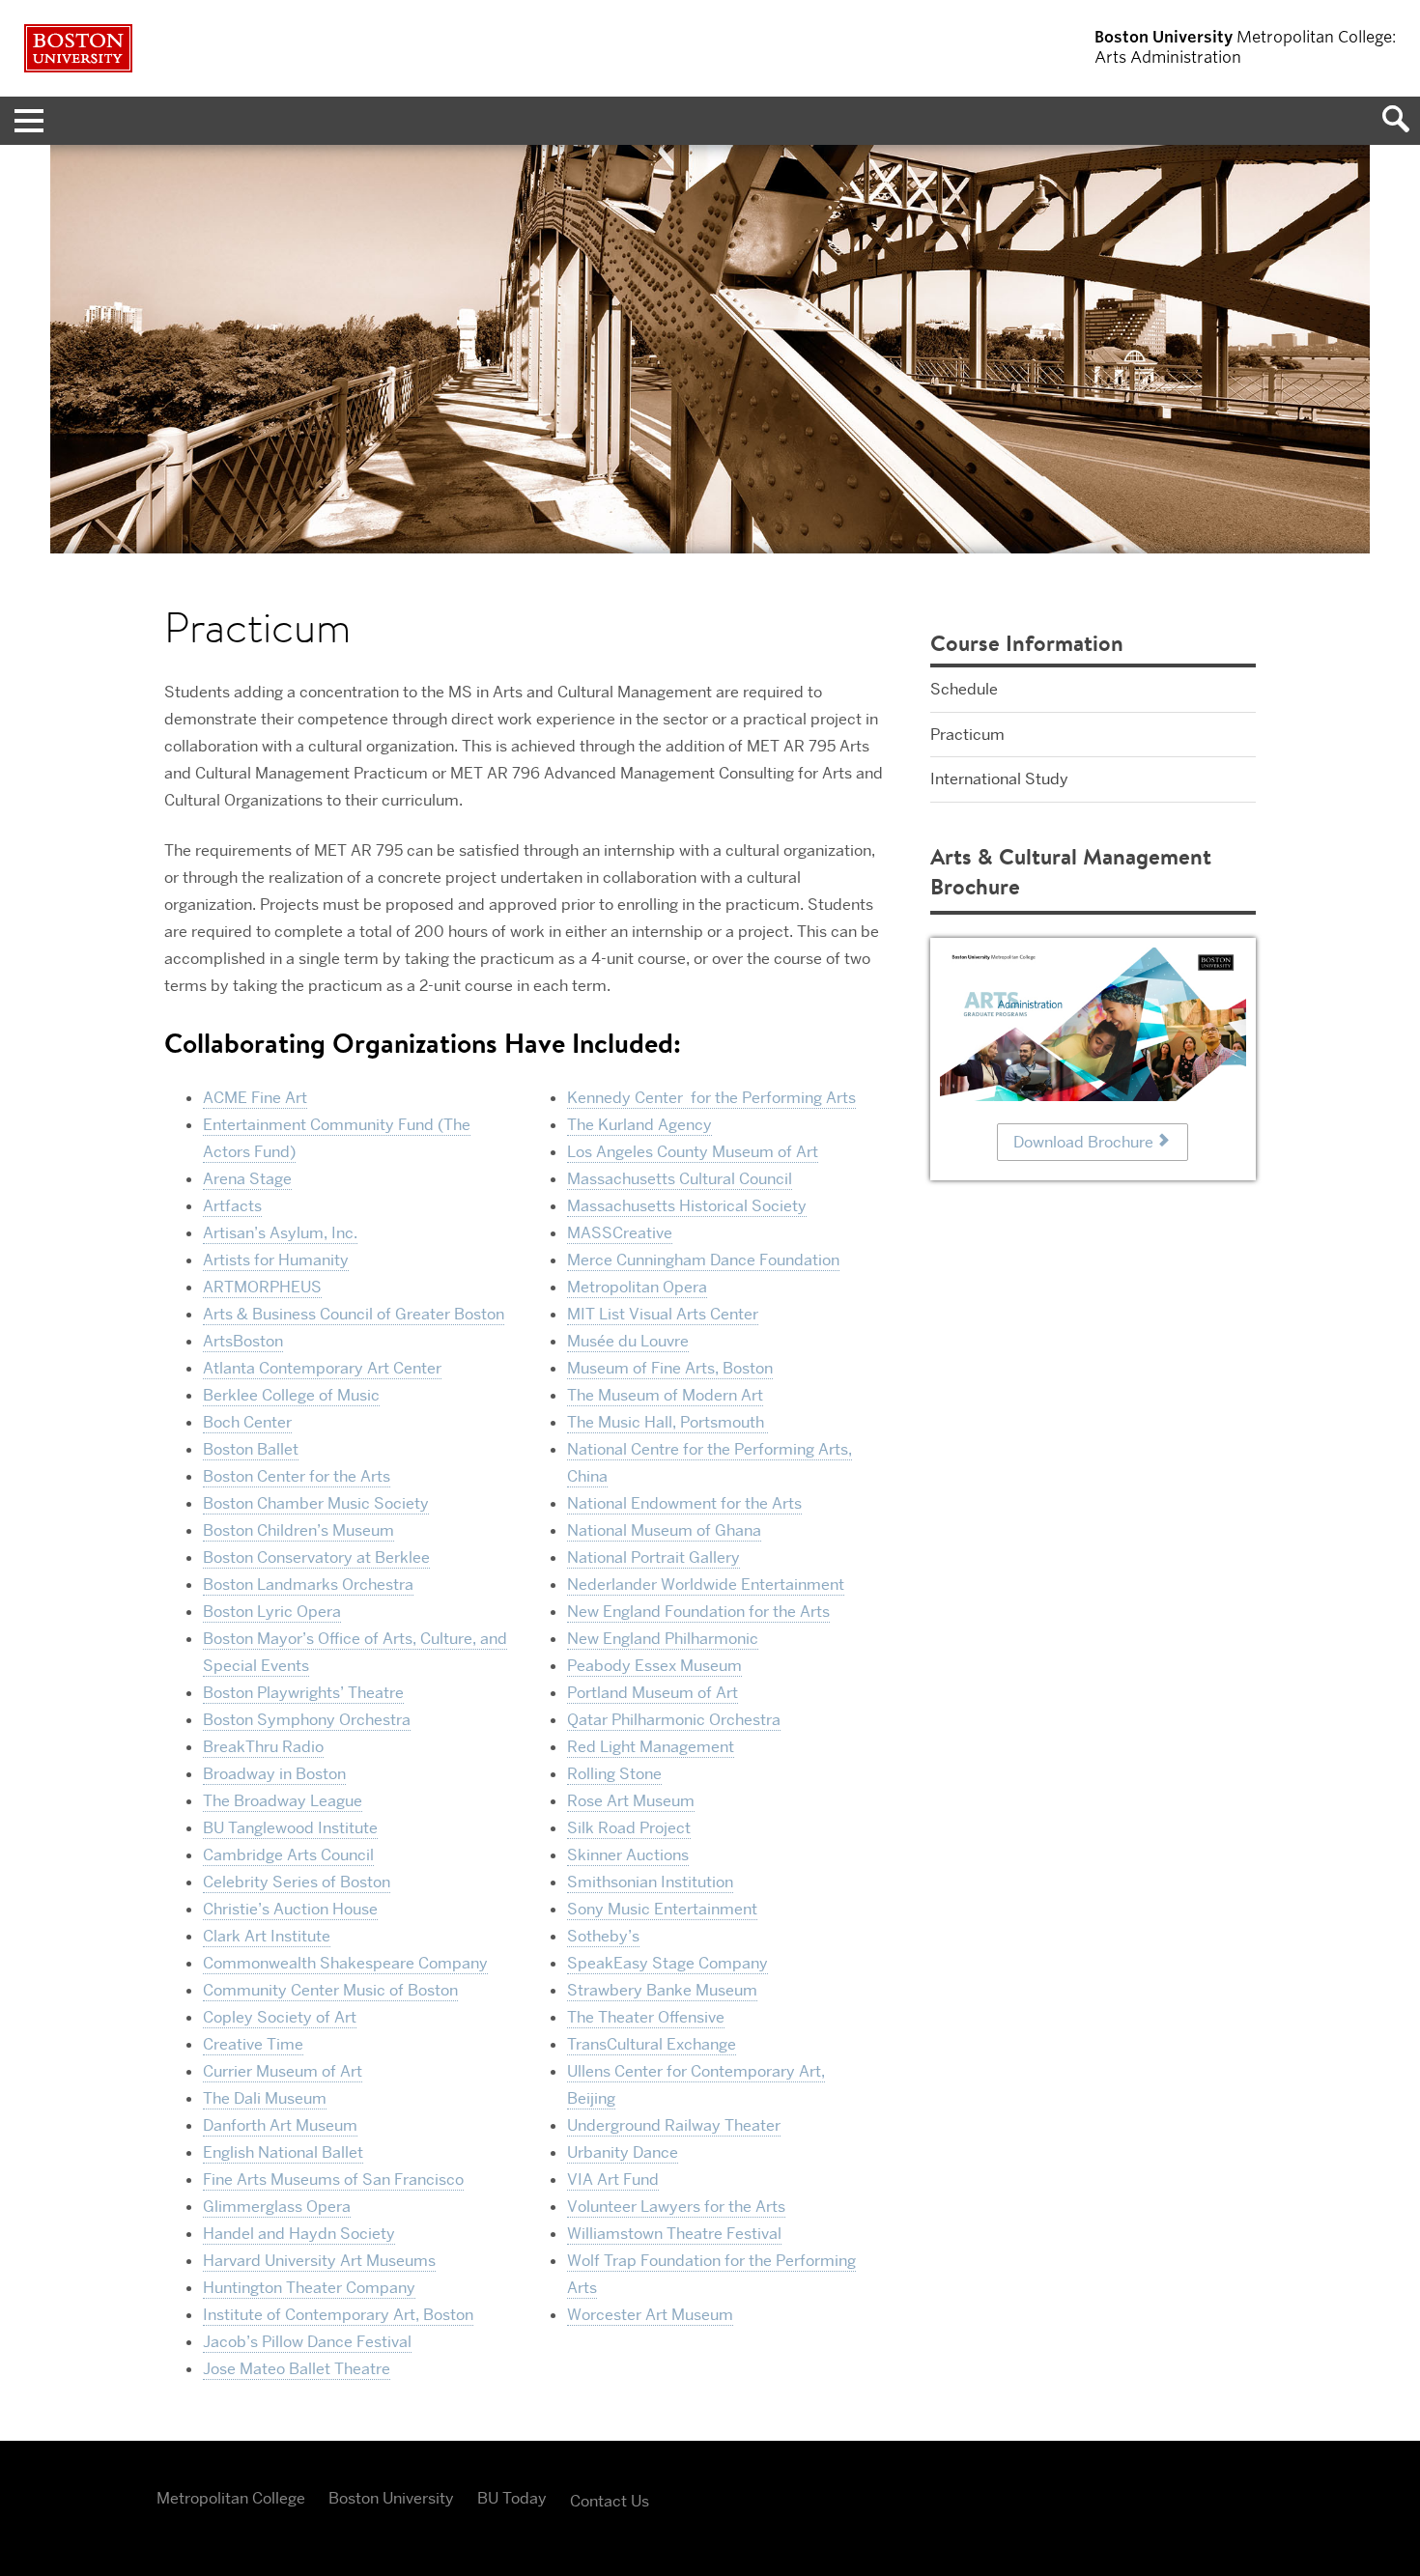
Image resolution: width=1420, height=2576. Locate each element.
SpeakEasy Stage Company (667, 1963)
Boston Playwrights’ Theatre (303, 1693)
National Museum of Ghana (664, 1530)
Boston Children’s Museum (298, 1530)
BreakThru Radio (263, 1747)
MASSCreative (620, 1233)
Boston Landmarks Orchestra (308, 1585)
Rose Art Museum (631, 1801)
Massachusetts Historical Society (687, 1206)
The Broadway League (283, 1801)
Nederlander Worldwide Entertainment (706, 1585)
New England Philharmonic (663, 1639)
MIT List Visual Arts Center (663, 1314)
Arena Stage (247, 1179)
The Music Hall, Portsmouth (667, 1422)
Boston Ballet (251, 1449)
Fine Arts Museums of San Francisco (333, 2180)
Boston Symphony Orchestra (307, 1720)
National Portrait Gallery (653, 1557)
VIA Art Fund (613, 2180)
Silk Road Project (629, 1828)
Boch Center (247, 1422)
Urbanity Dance (623, 2152)
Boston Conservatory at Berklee (316, 1557)
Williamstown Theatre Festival (674, 2234)
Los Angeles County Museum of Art (693, 1152)
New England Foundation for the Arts (698, 1612)
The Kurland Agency (639, 1125)
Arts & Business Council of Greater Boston (354, 1314)
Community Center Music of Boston (330, 1990)
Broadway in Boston (274, 1774)
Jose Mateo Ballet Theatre (297, 2369)
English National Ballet (283, 2152)
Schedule (964, 689)
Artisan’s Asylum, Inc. (280, 1233)
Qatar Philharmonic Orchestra (674, 1720)
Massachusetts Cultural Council (680, 1179)
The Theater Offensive (646, 2017)
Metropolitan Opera (637, 1287)
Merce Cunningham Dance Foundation (703, 1260)
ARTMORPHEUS (262, 1287)
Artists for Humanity (276, 1260)
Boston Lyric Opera (272, 1612)
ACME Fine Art (255, 1098)
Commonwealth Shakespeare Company (345, 1963)
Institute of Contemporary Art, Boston (338, 2315)
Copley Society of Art (280, 2017)
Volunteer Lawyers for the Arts (676, 2207)
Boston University (391, 2498)
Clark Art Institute (267, 1936)
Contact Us (610, 2501)
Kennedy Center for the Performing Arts (711, 1098)
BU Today (512, 2498)
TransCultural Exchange (652, 2044)
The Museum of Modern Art (665, 1395)
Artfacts (232, 1206)
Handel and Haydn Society (299, 2234)
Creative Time (253, 2044)
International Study (999, 779)
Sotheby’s (603, 1936)
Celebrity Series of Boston (297, 1882)
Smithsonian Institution (650, 1882)
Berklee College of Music (291, 1395)
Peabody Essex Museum (654, 1666)
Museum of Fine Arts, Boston (670, 1368)
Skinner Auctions (628, 1855)
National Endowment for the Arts (684, 1503)
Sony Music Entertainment (662, 1909)
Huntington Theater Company (309, 2288)
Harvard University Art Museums (319, 2261)
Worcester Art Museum (650, 2315)
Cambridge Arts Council (288, 1855)
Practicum (967, 735)
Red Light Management (651, 1747)
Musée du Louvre (628, 1341)
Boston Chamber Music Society (316, 1503)
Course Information (1027, 643)
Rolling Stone (614, 1774)
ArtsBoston (243, 1341)
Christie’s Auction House (290, 1909)
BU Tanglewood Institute (290, 1828)
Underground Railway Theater (674, 2125)
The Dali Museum (265, 2098)
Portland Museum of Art (653, 1693)
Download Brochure (1083, 1142)
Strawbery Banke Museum (662, 1990)
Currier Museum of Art (283, 2071)
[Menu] (24, 121)
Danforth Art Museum (280, 2125)
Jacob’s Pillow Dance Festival (307, 2342)
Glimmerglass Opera (277, 2207)
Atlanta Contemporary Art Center (322, 1368)
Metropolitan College (231, 2498)
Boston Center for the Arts (297, 1476)
